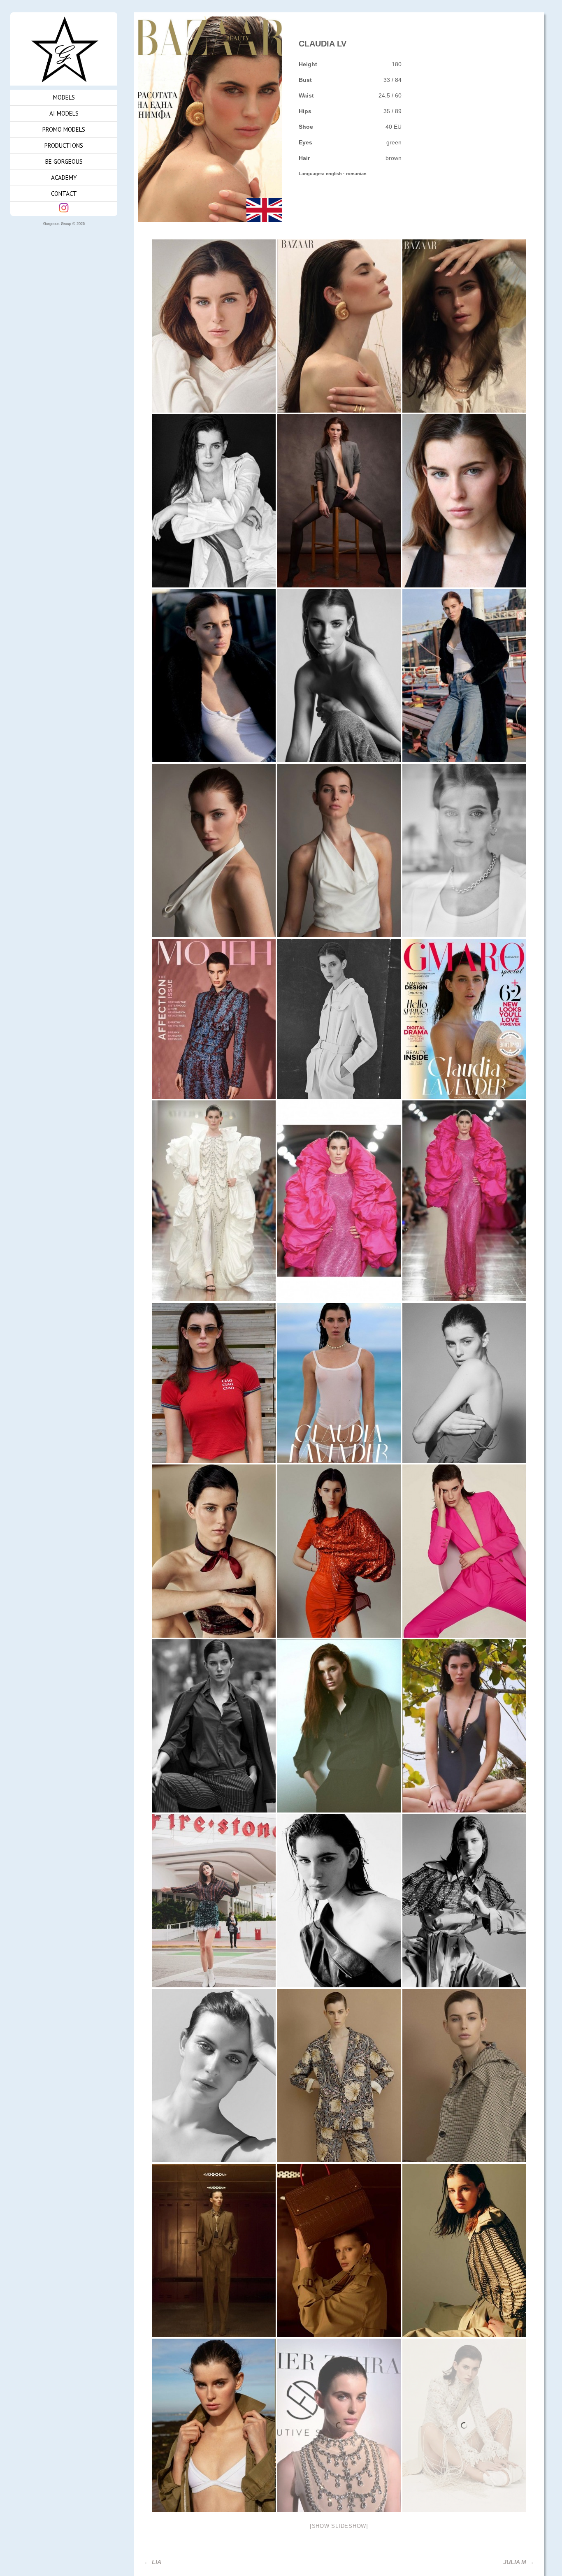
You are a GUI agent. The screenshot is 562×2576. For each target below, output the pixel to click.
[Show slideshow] (339, 2526)
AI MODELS (64, 113)
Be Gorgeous (64, 161)
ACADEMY (64, 178)
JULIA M (519, 2562)
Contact (64, 194)
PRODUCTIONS (64, 145)
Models (64, 97)
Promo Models (64, 129)
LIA (153, 2562)
